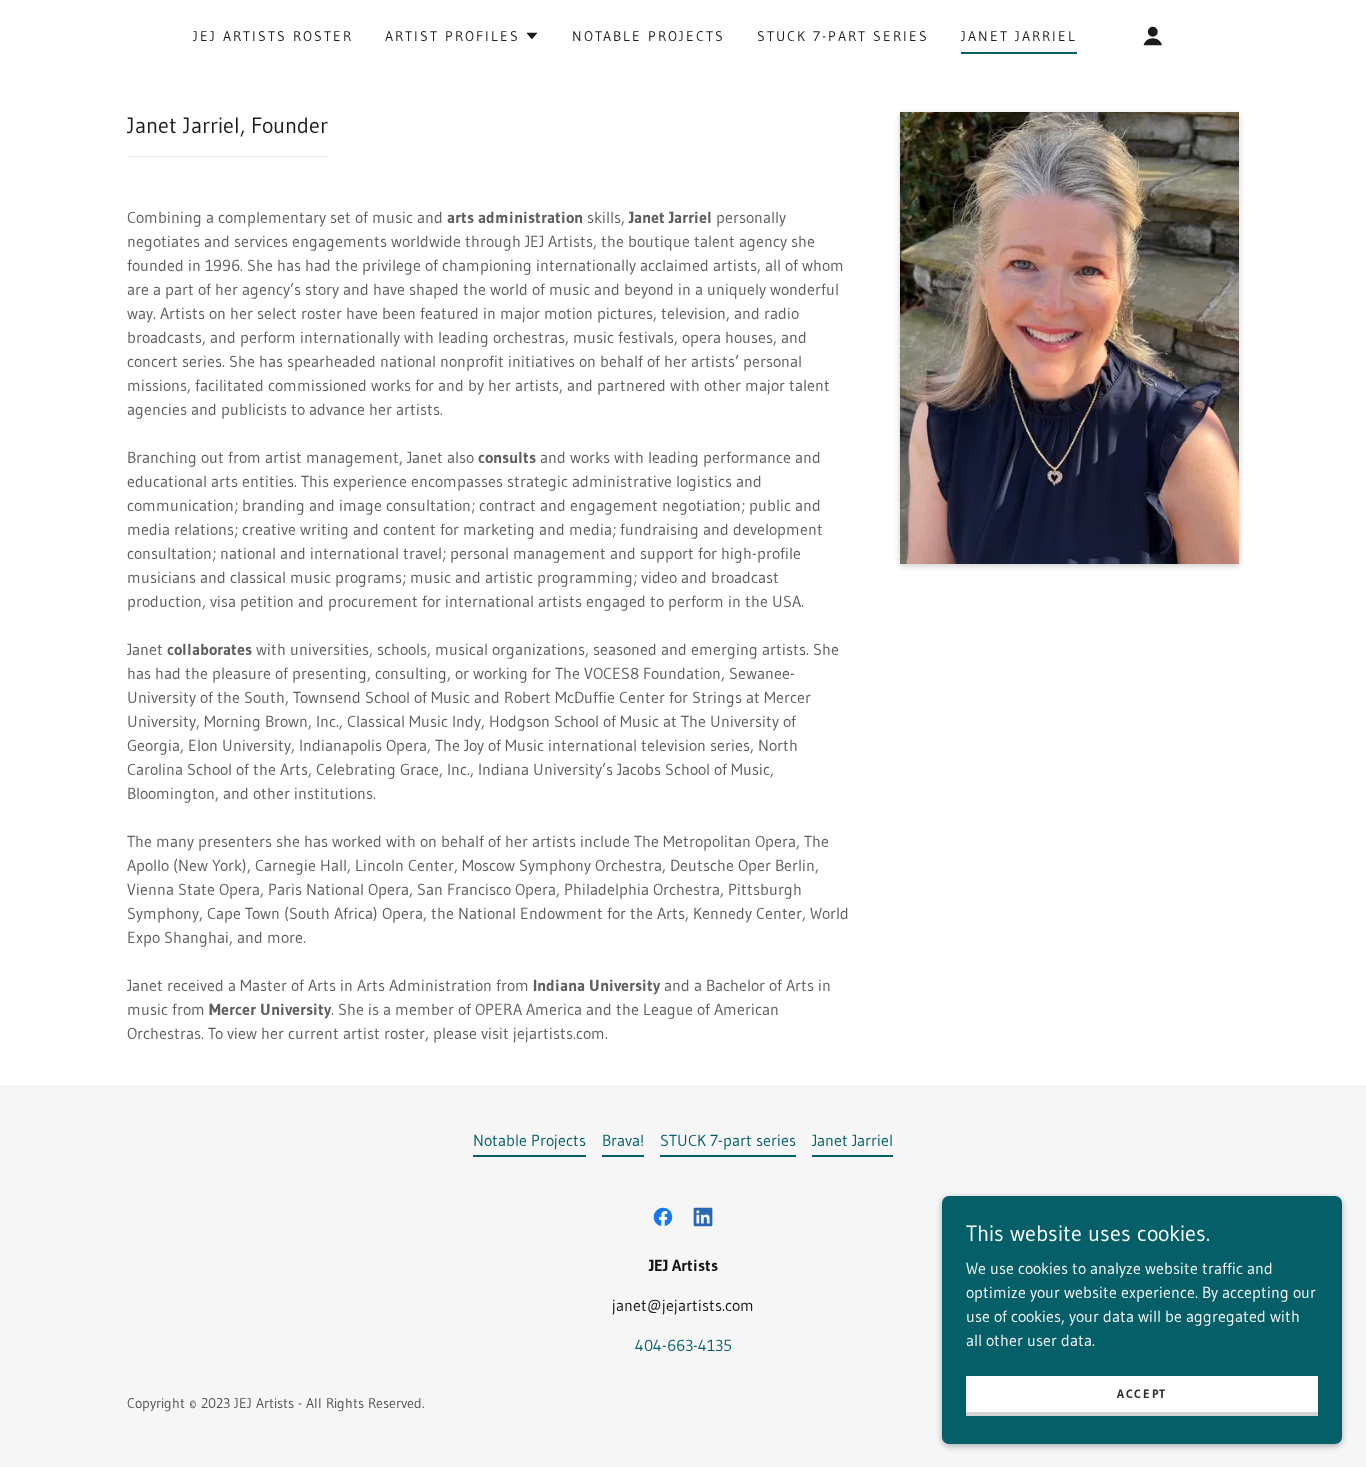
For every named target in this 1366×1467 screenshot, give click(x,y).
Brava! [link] (623, 1140)
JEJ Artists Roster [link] (273, 36)
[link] (663, 1217)
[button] (462, 36)
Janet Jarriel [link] (1019, 36)
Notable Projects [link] (648, 36)
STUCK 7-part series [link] (843, 36)
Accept (1142, 1393)
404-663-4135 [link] (683, 1345)
